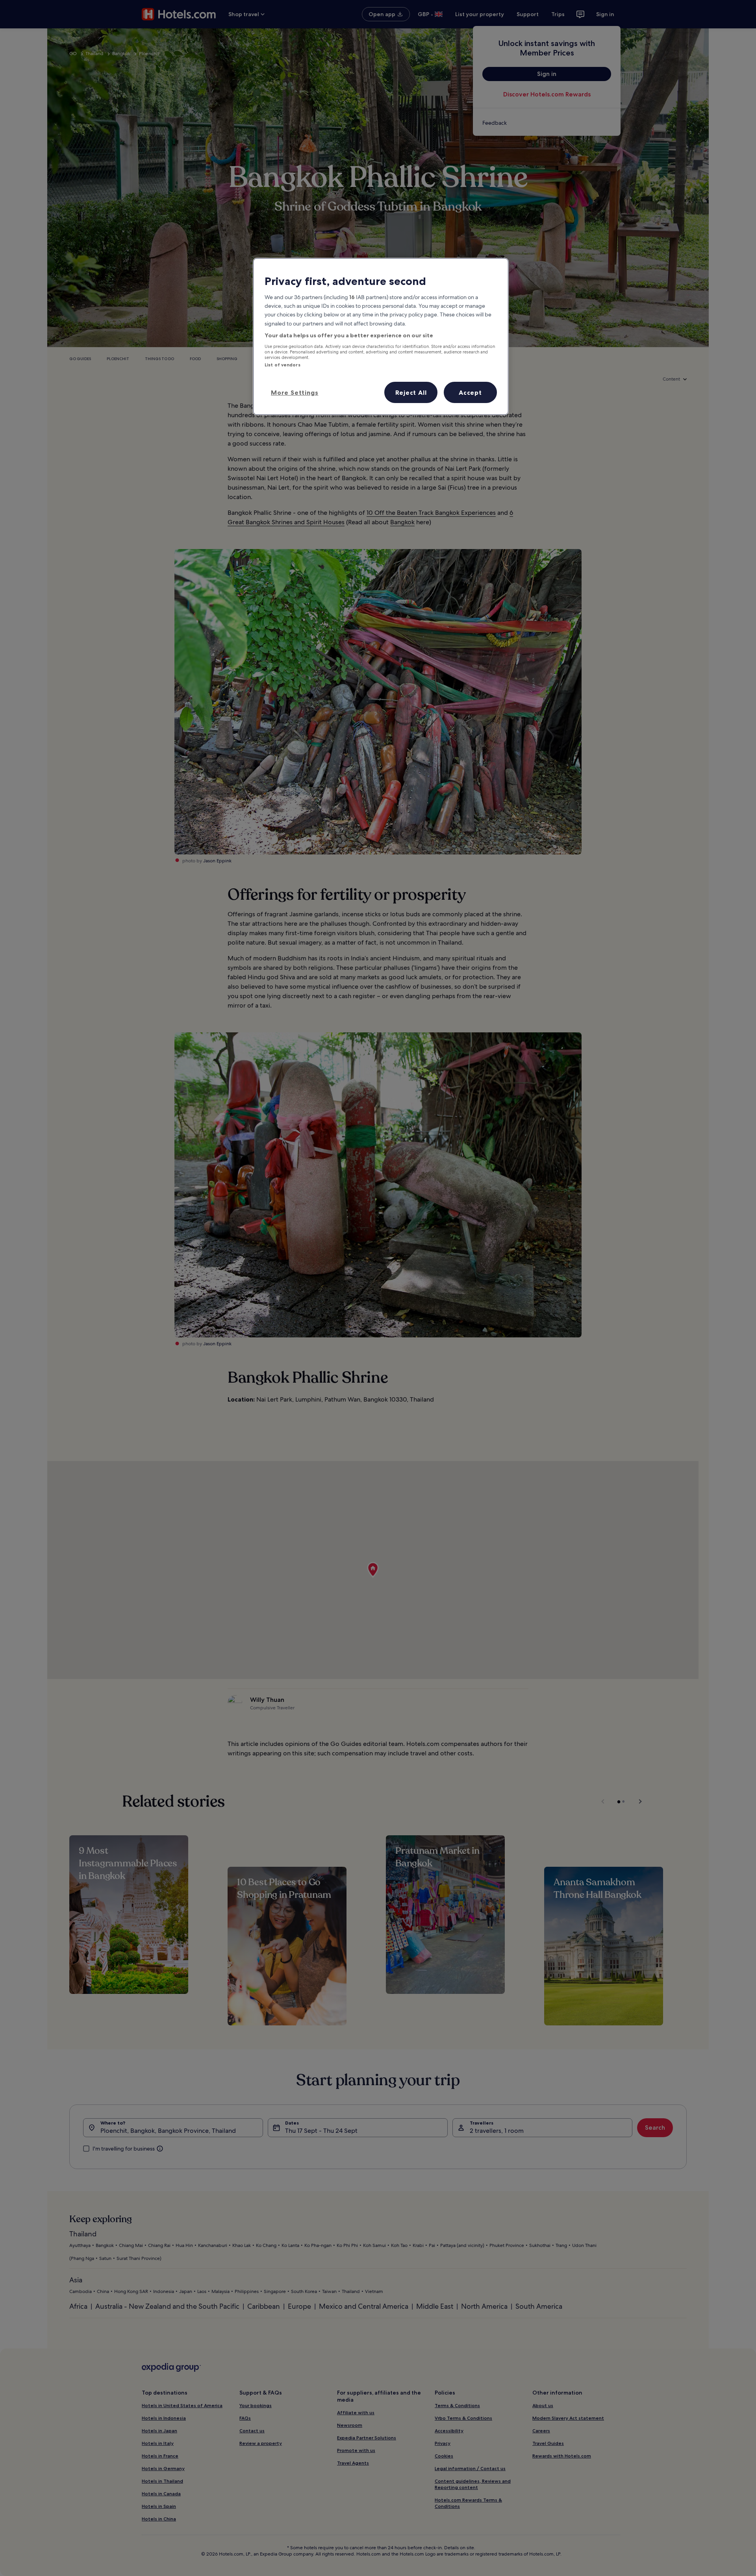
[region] (381, 337)
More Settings (295, 392)
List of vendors (283, 365)
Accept (470, 392)
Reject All (411, 392)
